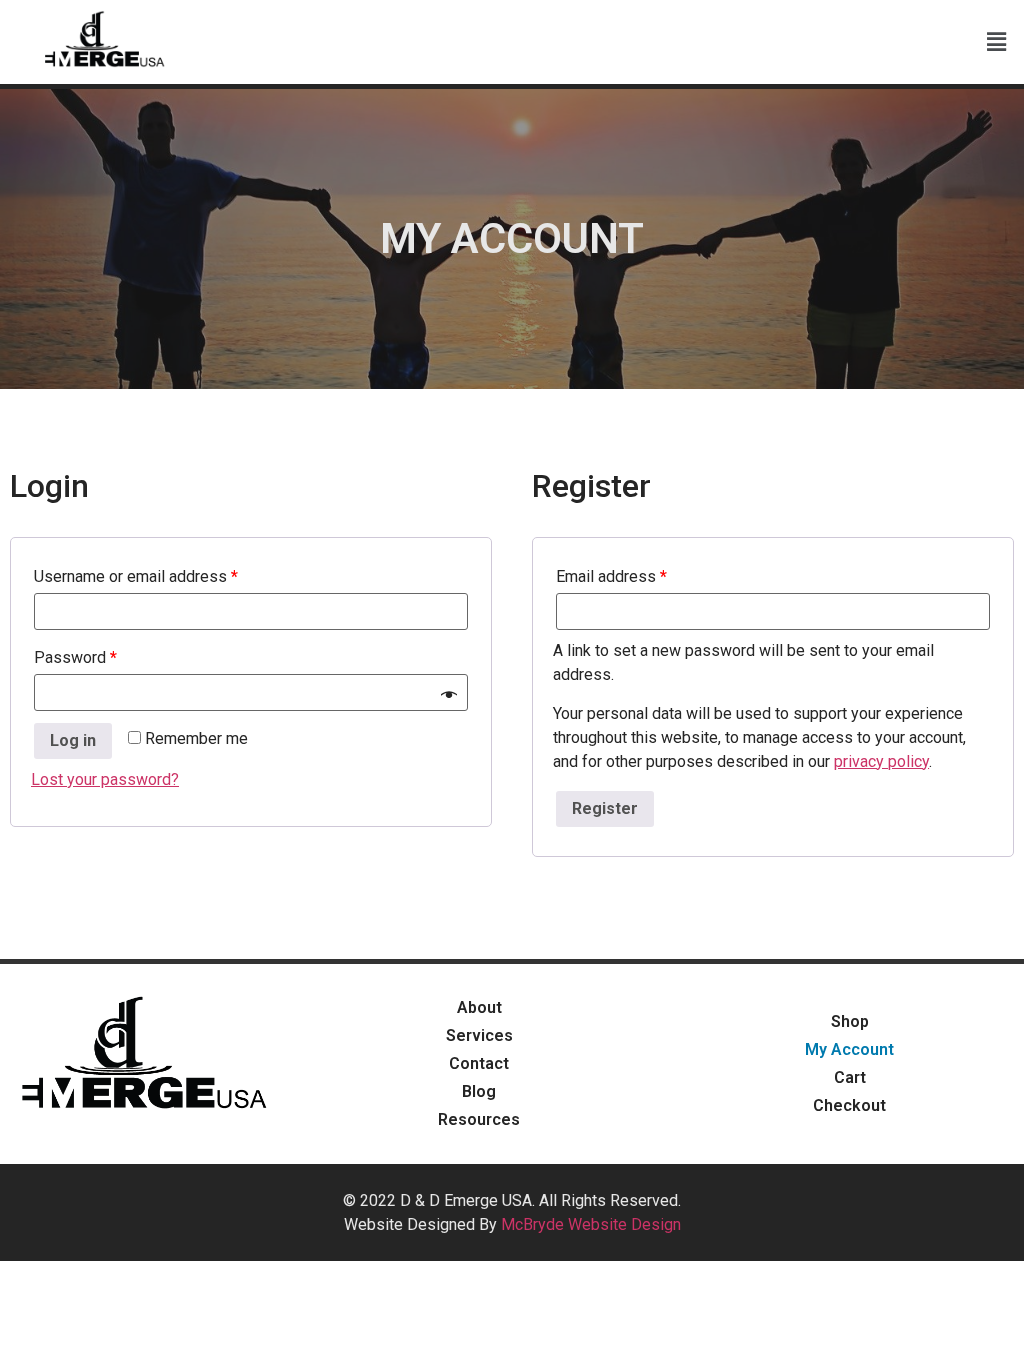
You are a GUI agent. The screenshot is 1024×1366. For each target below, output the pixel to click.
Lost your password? (105, 779)
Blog (479, 1091)
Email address (611, 576)
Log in (73, 740)
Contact (479, 1063)
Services (479, 1035)
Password (75, 657)
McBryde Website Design (591, 1224)
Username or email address (136, 576)
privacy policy (881, 761)
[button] (997, 41)
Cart (850, 1077)
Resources (479, 1119)
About (479, 1007)
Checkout (849, 1105)
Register (605, 808)
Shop (850, 1021)
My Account (849, 1049)
